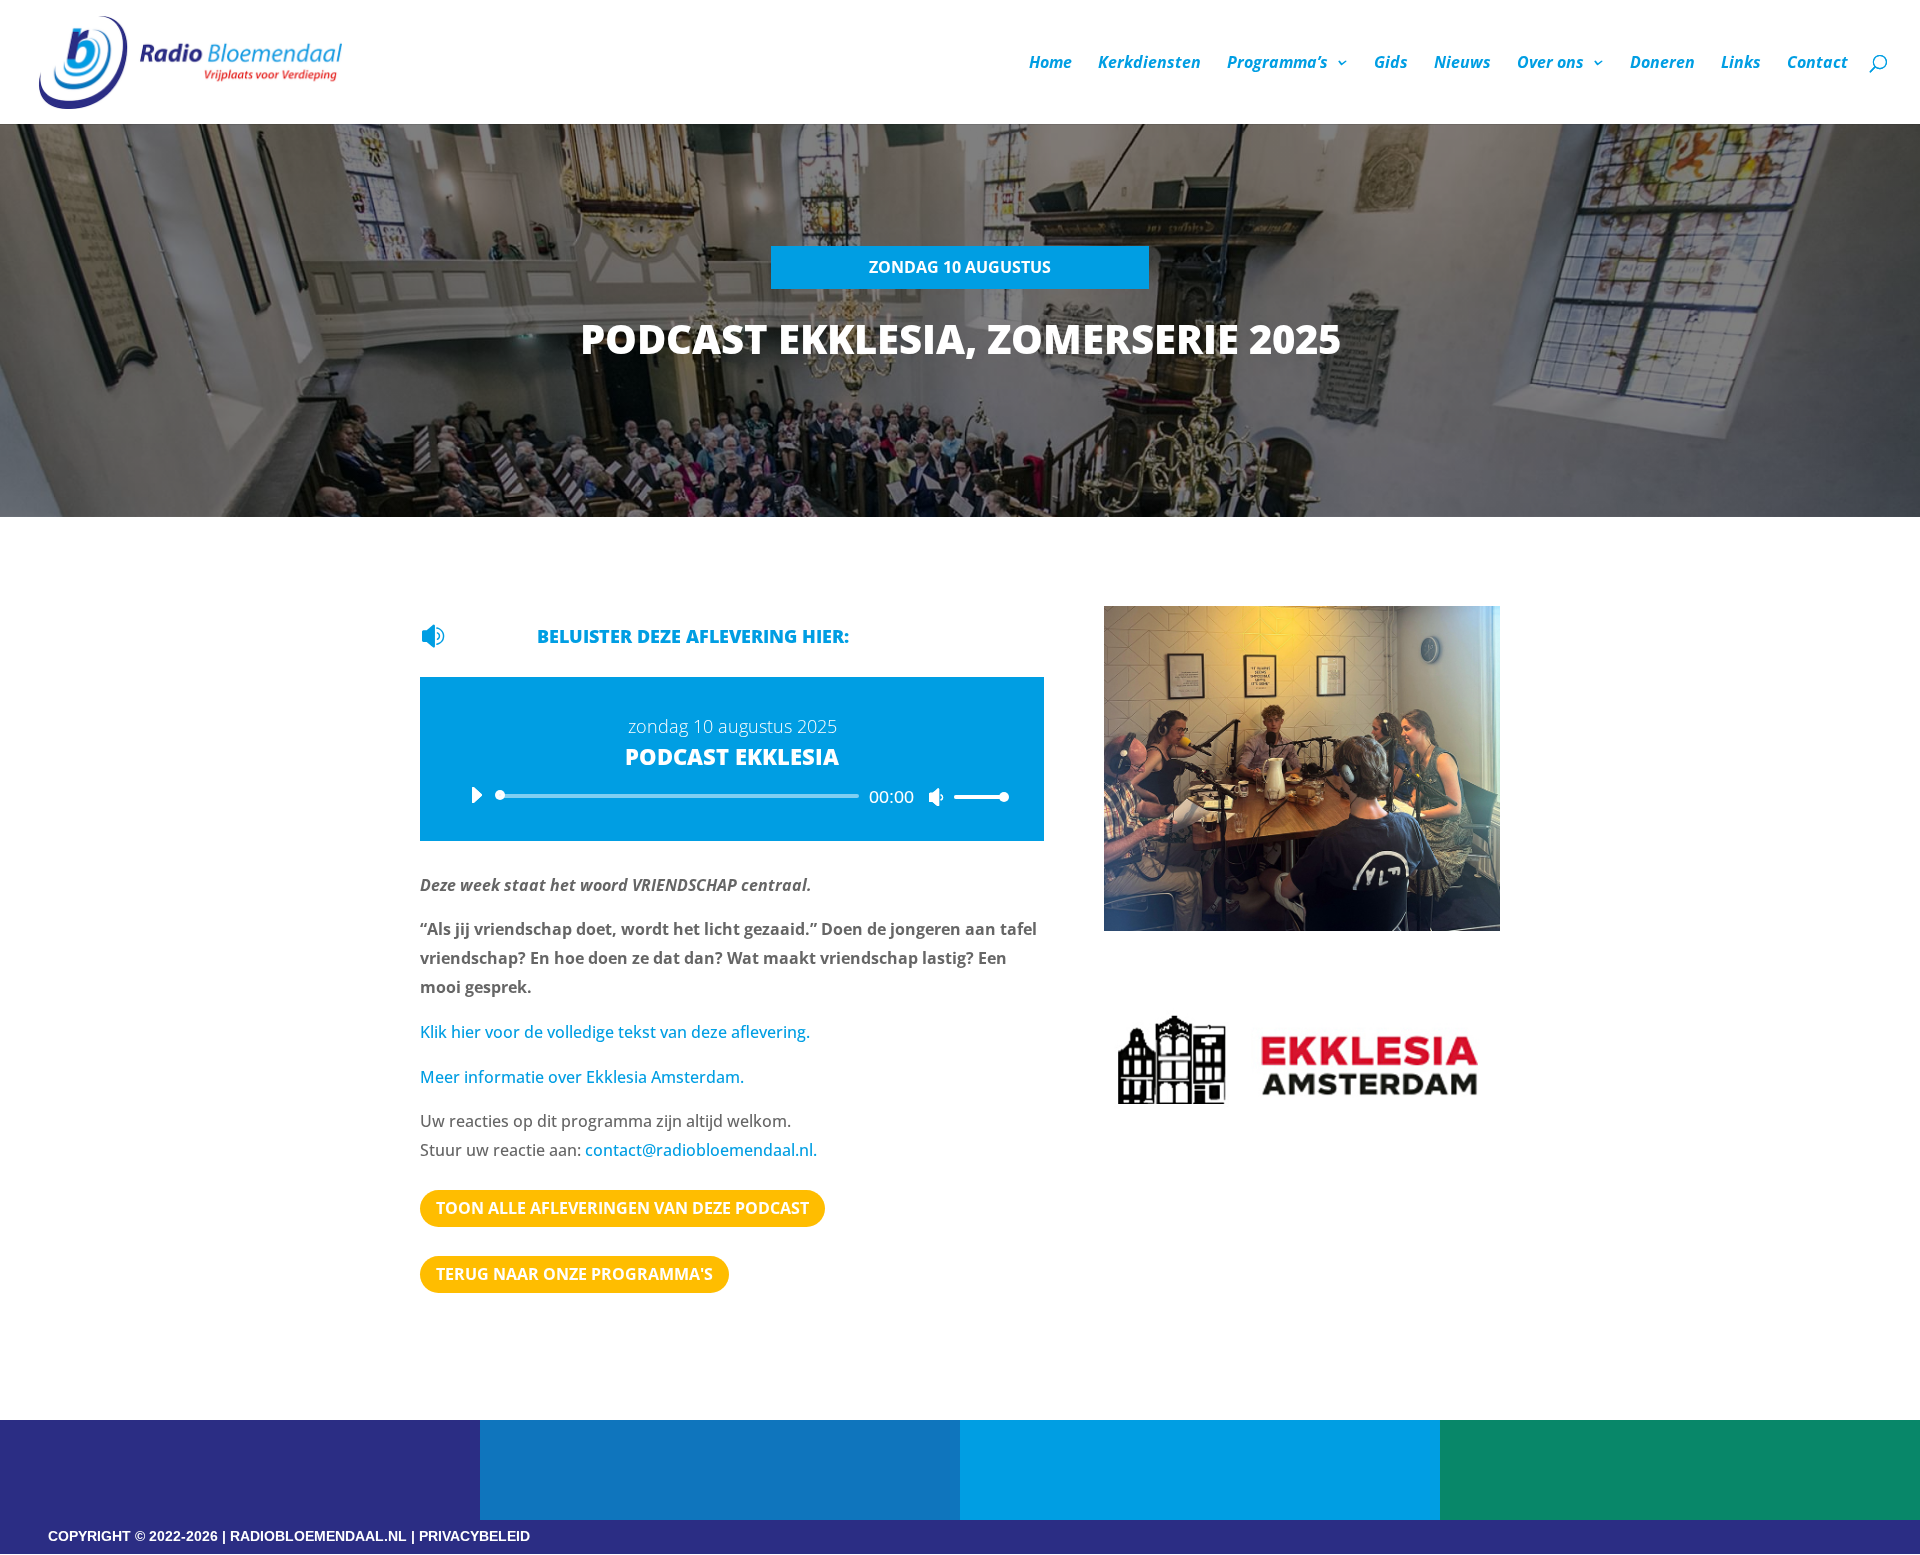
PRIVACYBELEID (474, 1536)
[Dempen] (936, 797)
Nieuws (1462, 64)
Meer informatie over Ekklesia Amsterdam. (582, 1077)
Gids (1391, 64)
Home (1050, 64)
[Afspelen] (476, 795)
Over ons (1550, 64)
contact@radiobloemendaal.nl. (701, 1150)
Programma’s (1277, 64)
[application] (732, 796)
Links (1741, 64)
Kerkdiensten (1149, 64)
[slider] (976, 796)
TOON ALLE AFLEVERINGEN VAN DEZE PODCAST (622, 1208)
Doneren (1662, 64)
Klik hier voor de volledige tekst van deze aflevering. (615, 1032)
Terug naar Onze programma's (574, 1274)
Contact (1817, 64)
